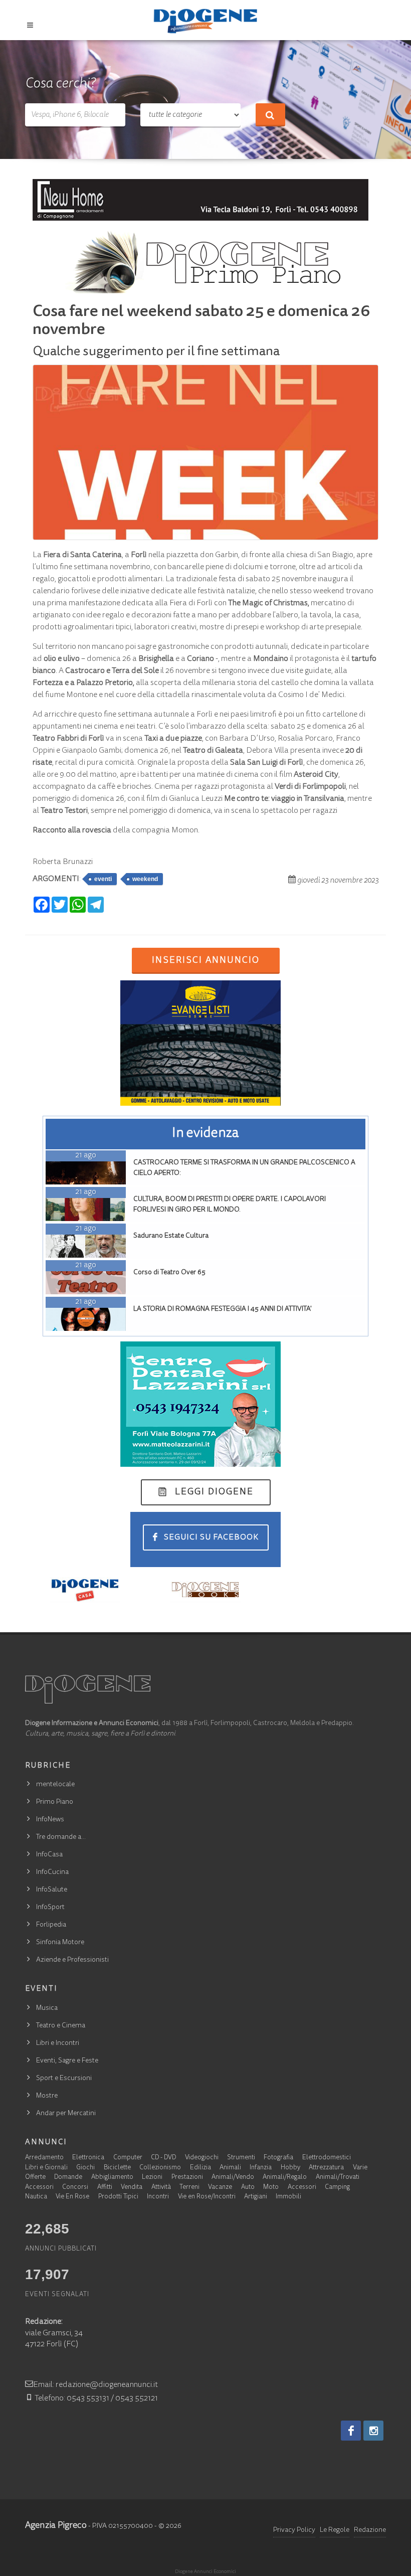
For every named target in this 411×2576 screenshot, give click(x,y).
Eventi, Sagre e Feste (67, 2061)
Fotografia (278, 2158)
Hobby (290, 2168)
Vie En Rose (72, 2197)
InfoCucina (52, 1872)
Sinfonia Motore (60, 1943)
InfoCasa (49, 1855)
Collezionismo (160, 2168)
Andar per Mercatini (66, 2114)
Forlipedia (51, 1925)
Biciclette (117, 2168)
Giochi (85, 2168)
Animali (230, 2168)
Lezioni (152, 2178)
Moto (271, 2188)
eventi (103, 879)
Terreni (189, 2188)
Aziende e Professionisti (72, 1960)
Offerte (35, 2178)
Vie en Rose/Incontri (207, 2197)
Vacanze (220, 2188)
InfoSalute (52, 1890)
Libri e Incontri (58, 2043)
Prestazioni (187, 2178)
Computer (128, 2158)
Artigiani (256, 2197)
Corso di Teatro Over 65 (169, 1273)
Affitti (105, 2188)
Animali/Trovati (338, 2178)
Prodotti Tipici (118, 2197)
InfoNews (50, 1820)
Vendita (132, 2188)
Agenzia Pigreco (56, 2526)
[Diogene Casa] (85, 1589)
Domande (68, 2178)
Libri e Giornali (46, 2168)
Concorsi (75, 2188)
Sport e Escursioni (64, 2079)
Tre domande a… (61, 1837)
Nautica (36, 2197)
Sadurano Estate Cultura (171, 1236)
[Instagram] (373, 2431)
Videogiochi (202, 2158)
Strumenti (241, 2158)
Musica (47, 2008)
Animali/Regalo (285, 2178)
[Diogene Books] (205, 1589)
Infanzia (261, 2168)
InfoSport (50, 1908)
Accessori (39, 2188)
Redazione (370, 2530)
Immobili (288, 2197)
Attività (161, 2188)
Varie (360, 2168)
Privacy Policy (294, 2530)
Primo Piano (55, 1802)
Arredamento (44, 2158)
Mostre (47, 2096)
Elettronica (88, 2158)
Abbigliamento (112, 2178)
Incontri (158, 2197)
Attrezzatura (326, 2168)
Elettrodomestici (327, 2158)
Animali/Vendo (233, 2178)
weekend (145, 879)
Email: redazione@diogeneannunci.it (95, 2385)
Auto (248, 2188)
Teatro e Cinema (61, 2026)
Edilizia (200, 2168)
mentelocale (55, 1785)
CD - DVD (163, 2158)
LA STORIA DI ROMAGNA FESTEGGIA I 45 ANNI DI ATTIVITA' (223, 1309)
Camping (337, 2188)
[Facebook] (351, 2431)
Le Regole (335, 2530)
